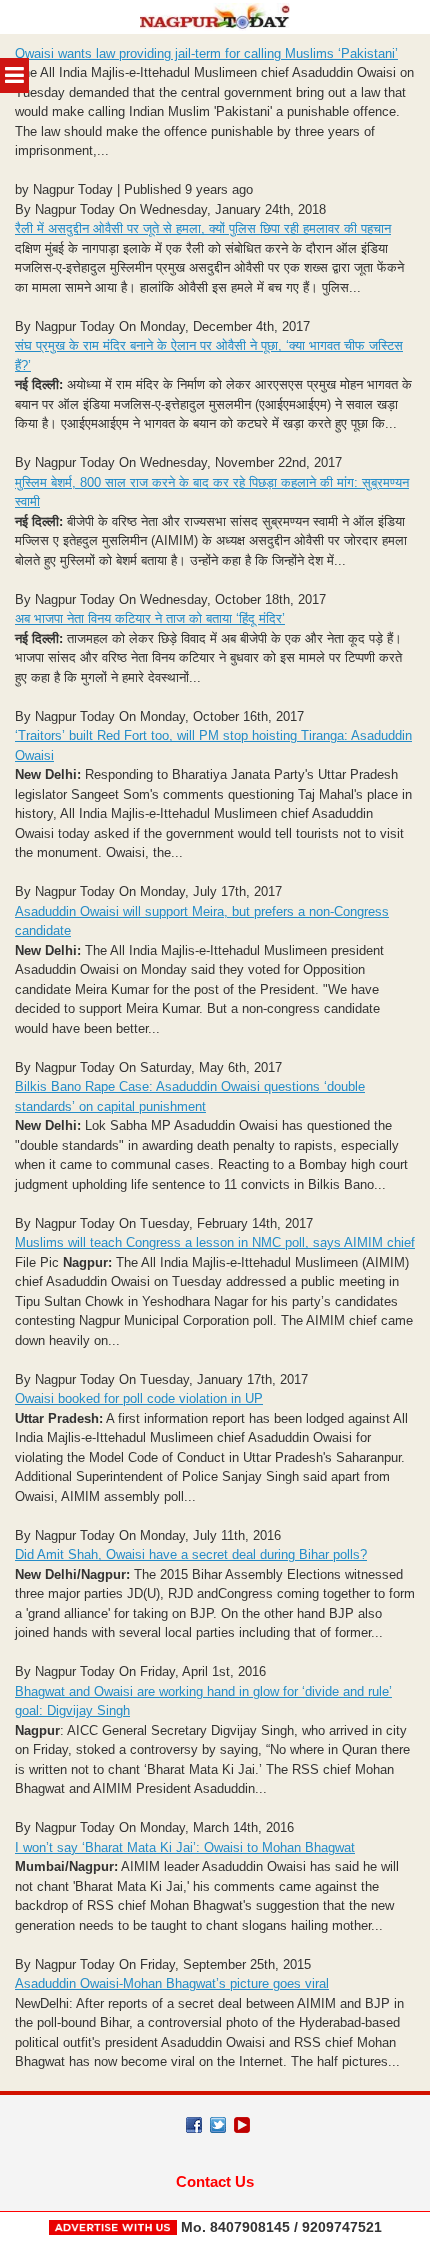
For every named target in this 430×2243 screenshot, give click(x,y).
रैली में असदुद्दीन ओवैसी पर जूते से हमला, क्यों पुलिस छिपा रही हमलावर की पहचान (203, 228)
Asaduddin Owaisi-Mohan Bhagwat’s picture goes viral (172, 1983)
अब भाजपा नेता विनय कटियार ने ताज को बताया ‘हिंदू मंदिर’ (150, 618)
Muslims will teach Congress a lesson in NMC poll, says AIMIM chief (215, 1242)
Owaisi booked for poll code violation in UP (139, 1398)
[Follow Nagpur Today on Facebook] (194, 2125)
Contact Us (215, 2181)
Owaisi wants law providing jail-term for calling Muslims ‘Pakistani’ (206, 53)
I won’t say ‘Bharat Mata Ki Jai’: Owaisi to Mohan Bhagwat (185, 1847)
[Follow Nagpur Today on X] (218, 2125)
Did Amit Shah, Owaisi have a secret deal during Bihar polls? (191, 1554)
